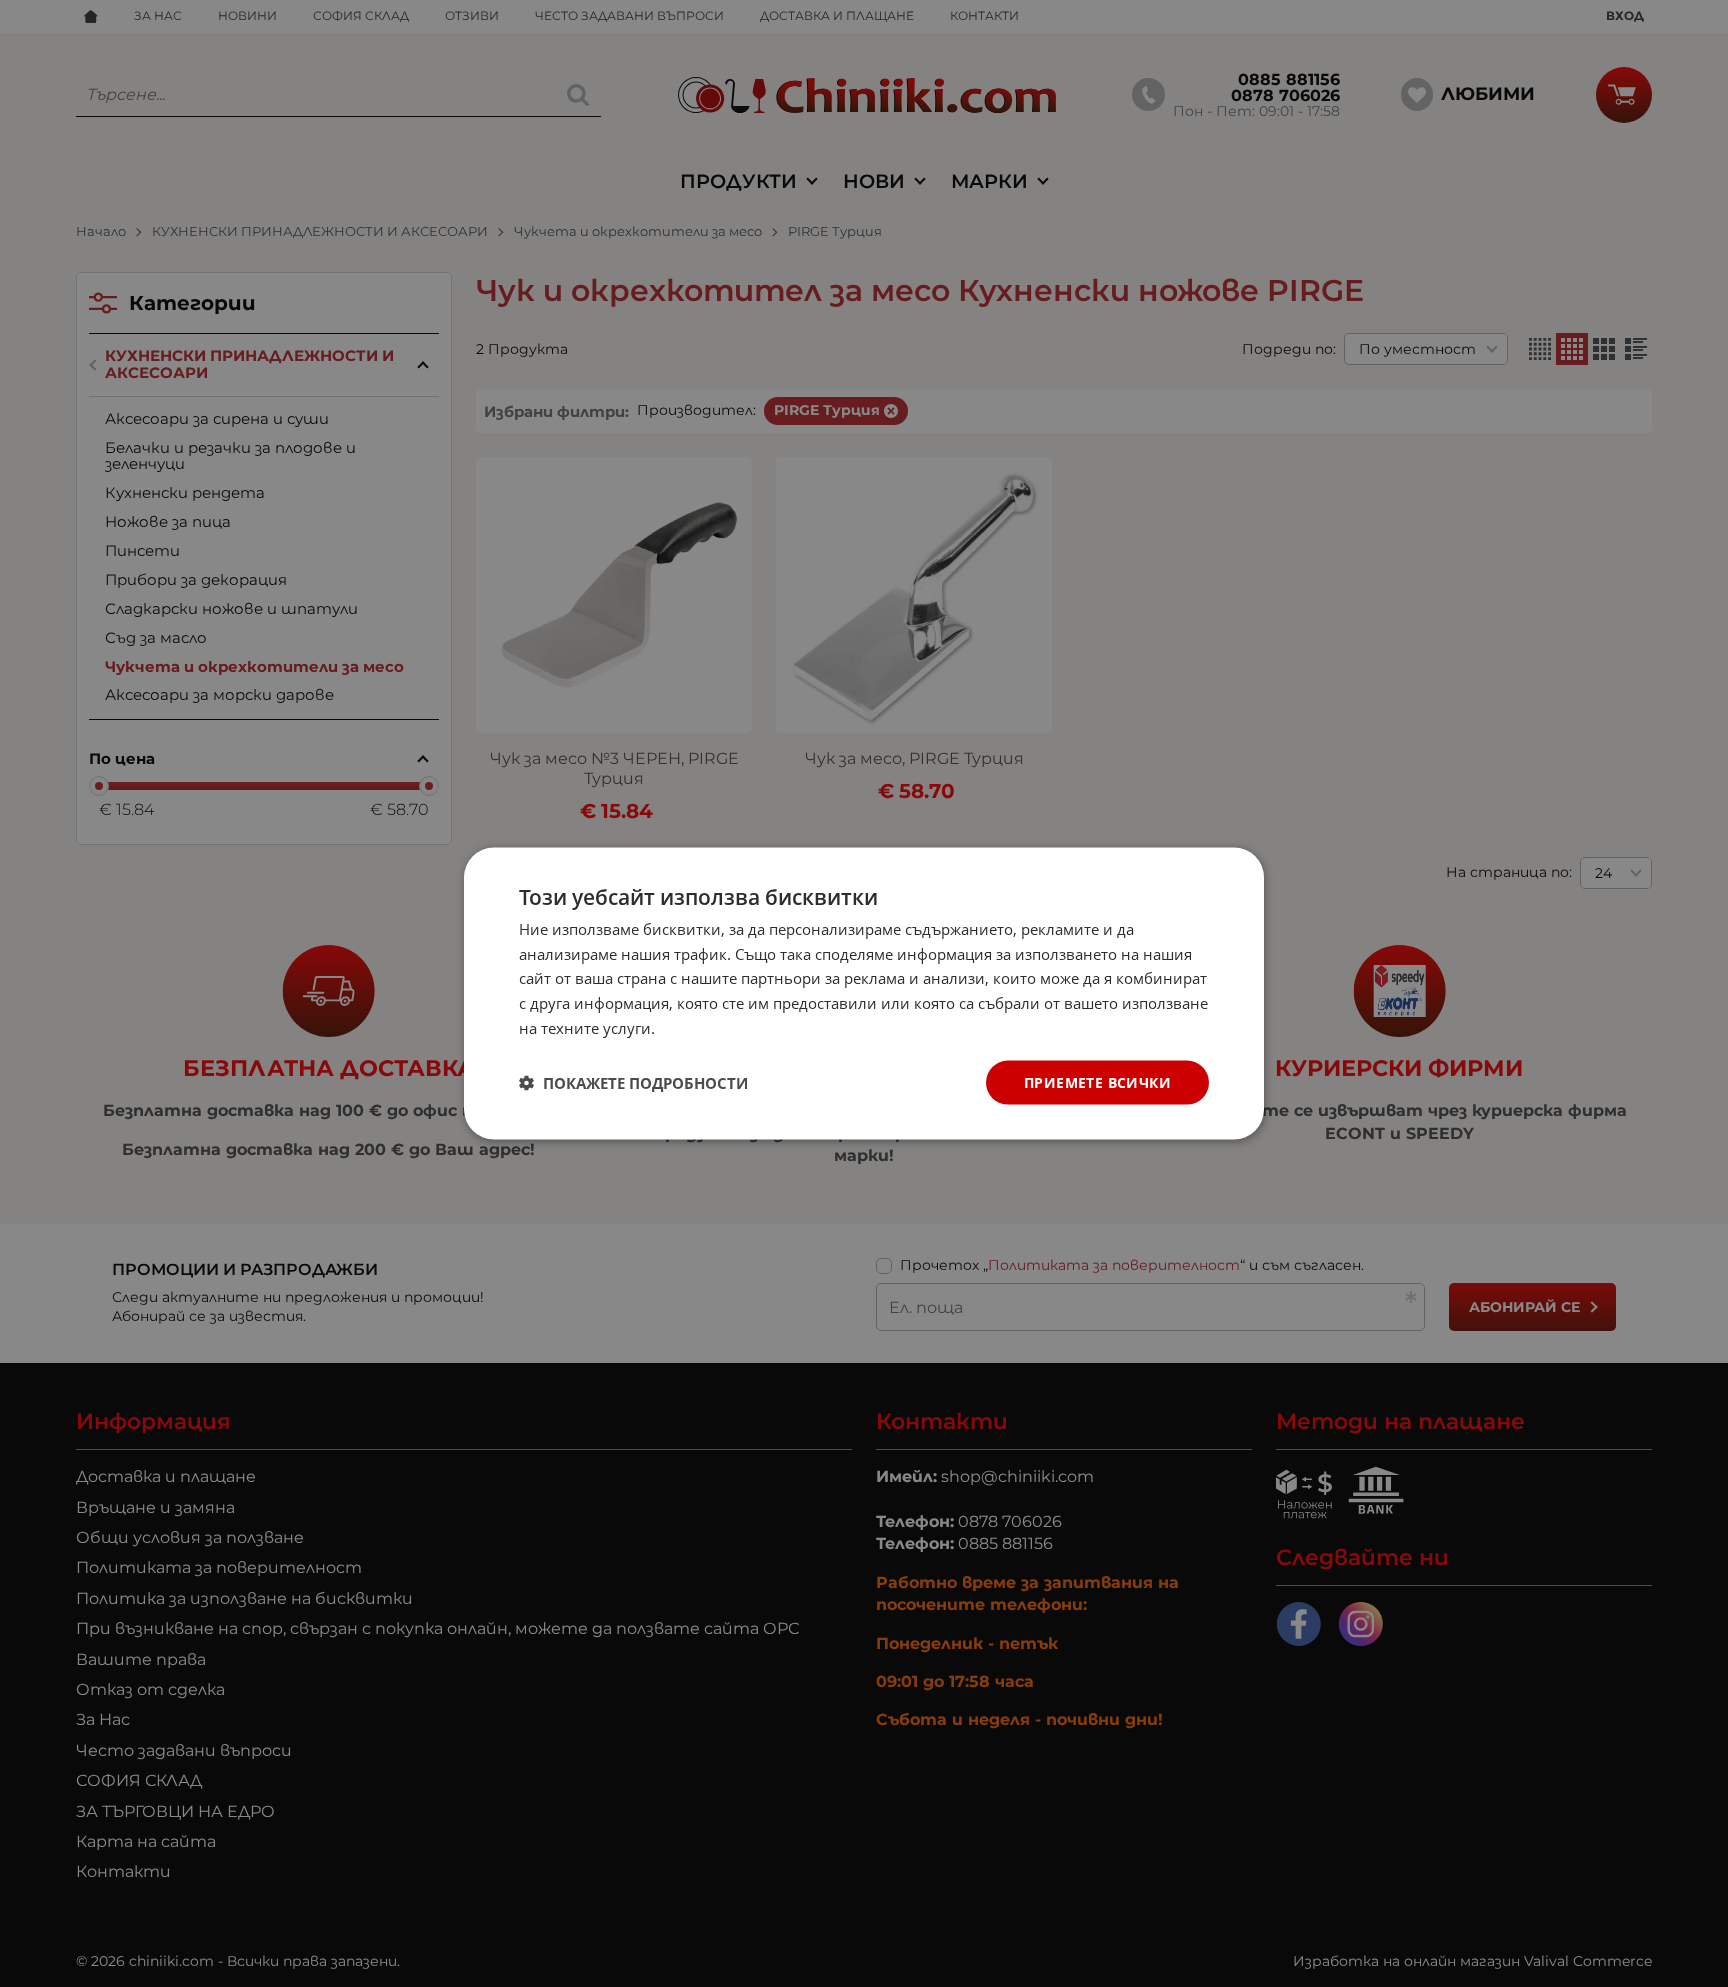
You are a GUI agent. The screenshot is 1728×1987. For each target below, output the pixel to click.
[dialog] (864, 993)
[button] (633, 1083)
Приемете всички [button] (1097, 1081)
